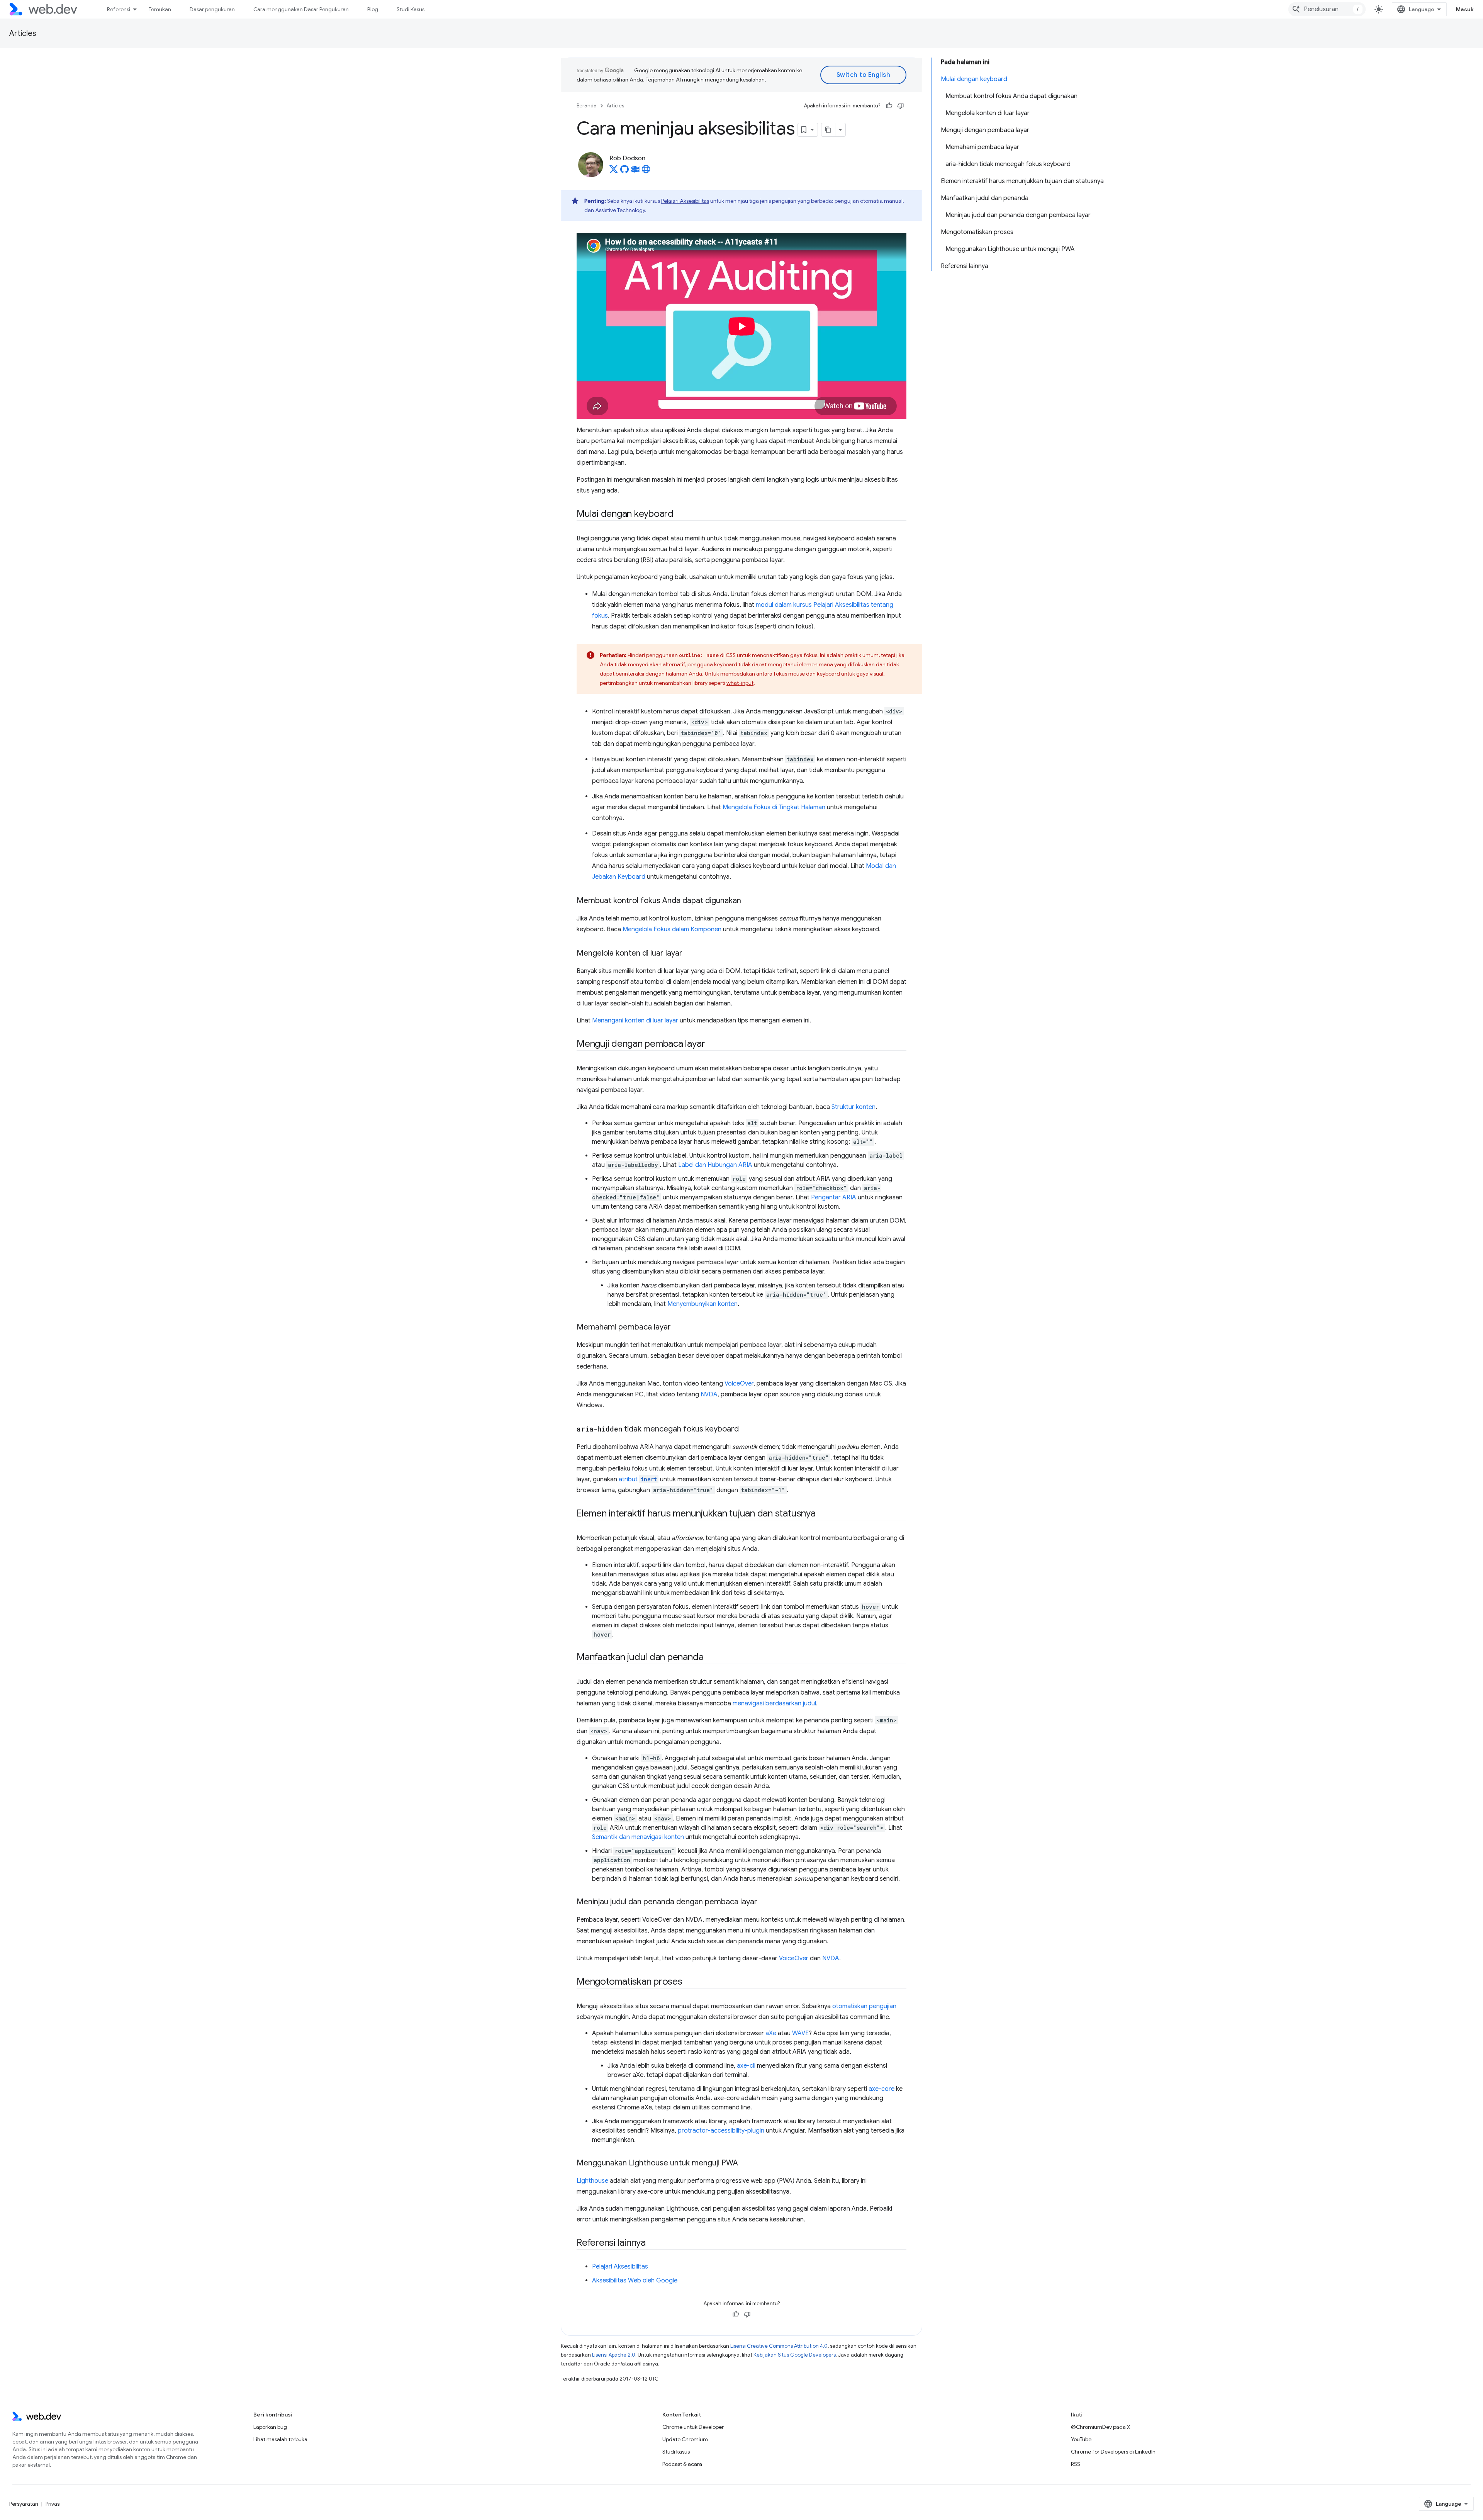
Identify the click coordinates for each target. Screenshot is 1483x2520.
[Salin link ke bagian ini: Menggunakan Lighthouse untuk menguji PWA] (745, 2163)
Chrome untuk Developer (693, 2427)
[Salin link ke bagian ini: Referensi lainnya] (653, 2243)
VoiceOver (739, 1384)
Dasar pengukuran (212, 9)
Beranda (587, 106)
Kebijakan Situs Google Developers (795, 2355)
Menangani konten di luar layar (635, 1021)
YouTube (1081, 2439)
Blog (373, 9)
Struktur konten (853, 1107)
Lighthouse (592, 2181)
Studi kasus (676, 2452)
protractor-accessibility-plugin (721, 2131)
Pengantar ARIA (834, 1197)
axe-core (881, 2089)
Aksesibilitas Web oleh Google (635, 2281)
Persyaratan (24, 2504)
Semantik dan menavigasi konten (638, 1837)
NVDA (709, 1394)
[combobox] (1327, 9)
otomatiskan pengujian (864, 2006)
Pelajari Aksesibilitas (685, 201)
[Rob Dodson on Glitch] (635, 172)
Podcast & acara (682, 2464)
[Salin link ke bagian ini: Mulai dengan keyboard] (680, 515)
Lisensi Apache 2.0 (614, 2355)
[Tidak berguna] (901, 106)
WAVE (800, 2033)
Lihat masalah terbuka (280, 2439)
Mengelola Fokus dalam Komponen (672, 929)
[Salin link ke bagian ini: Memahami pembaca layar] (678, 1328)
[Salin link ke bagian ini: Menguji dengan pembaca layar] (712, 1044)
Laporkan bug (270, 2427)
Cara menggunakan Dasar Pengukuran (301, 9)
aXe (771, 2033)
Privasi (53, 2504)
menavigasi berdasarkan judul (774, 1703)
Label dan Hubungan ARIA (715, 1165)
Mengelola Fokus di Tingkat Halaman (774, 807)
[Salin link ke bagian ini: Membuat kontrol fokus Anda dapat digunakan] (748, 901)
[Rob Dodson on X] (614, 172)
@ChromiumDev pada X (1101, 2427)
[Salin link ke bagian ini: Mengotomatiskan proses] (689, 1982)
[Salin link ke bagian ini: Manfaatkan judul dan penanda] (710, 1658)
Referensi (119, 9)
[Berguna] (889, 106)
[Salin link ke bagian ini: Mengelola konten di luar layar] (689, 954)
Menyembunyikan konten (702, 1304)
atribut (638, 1479)
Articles (23, 33)
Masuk (1465, 9)
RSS (1076, 2464)
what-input (740, 683)
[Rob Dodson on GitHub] (624, 172)
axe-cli (746, 2066)
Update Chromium (685, 2439)
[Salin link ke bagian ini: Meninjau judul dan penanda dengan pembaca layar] (764, 1902)
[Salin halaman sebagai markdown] (828, 130)
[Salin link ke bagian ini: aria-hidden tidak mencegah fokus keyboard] (746, 1430)
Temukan (160, 9)
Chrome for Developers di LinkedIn (1113, 2452)
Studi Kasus (411, 9)
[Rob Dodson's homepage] (646, 172)
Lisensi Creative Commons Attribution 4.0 (779, 2346)
